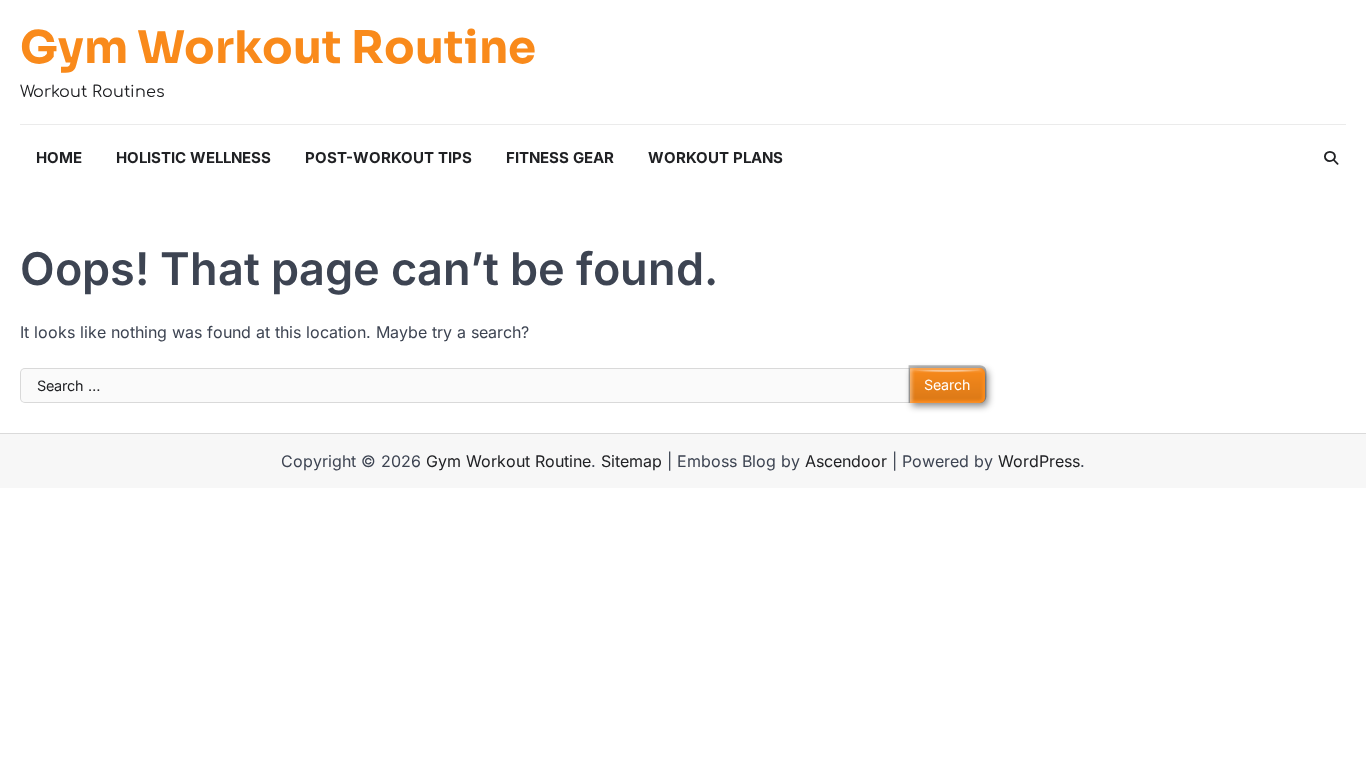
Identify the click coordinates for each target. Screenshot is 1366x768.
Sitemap (631, 461)
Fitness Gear (560, 157)
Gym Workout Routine (278, 48)
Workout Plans (715, 157)
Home (59, 157)
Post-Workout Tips (388, 157)
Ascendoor (846, 461)
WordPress (1039, 461)
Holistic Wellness (193, 157)
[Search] (1331, 158)
